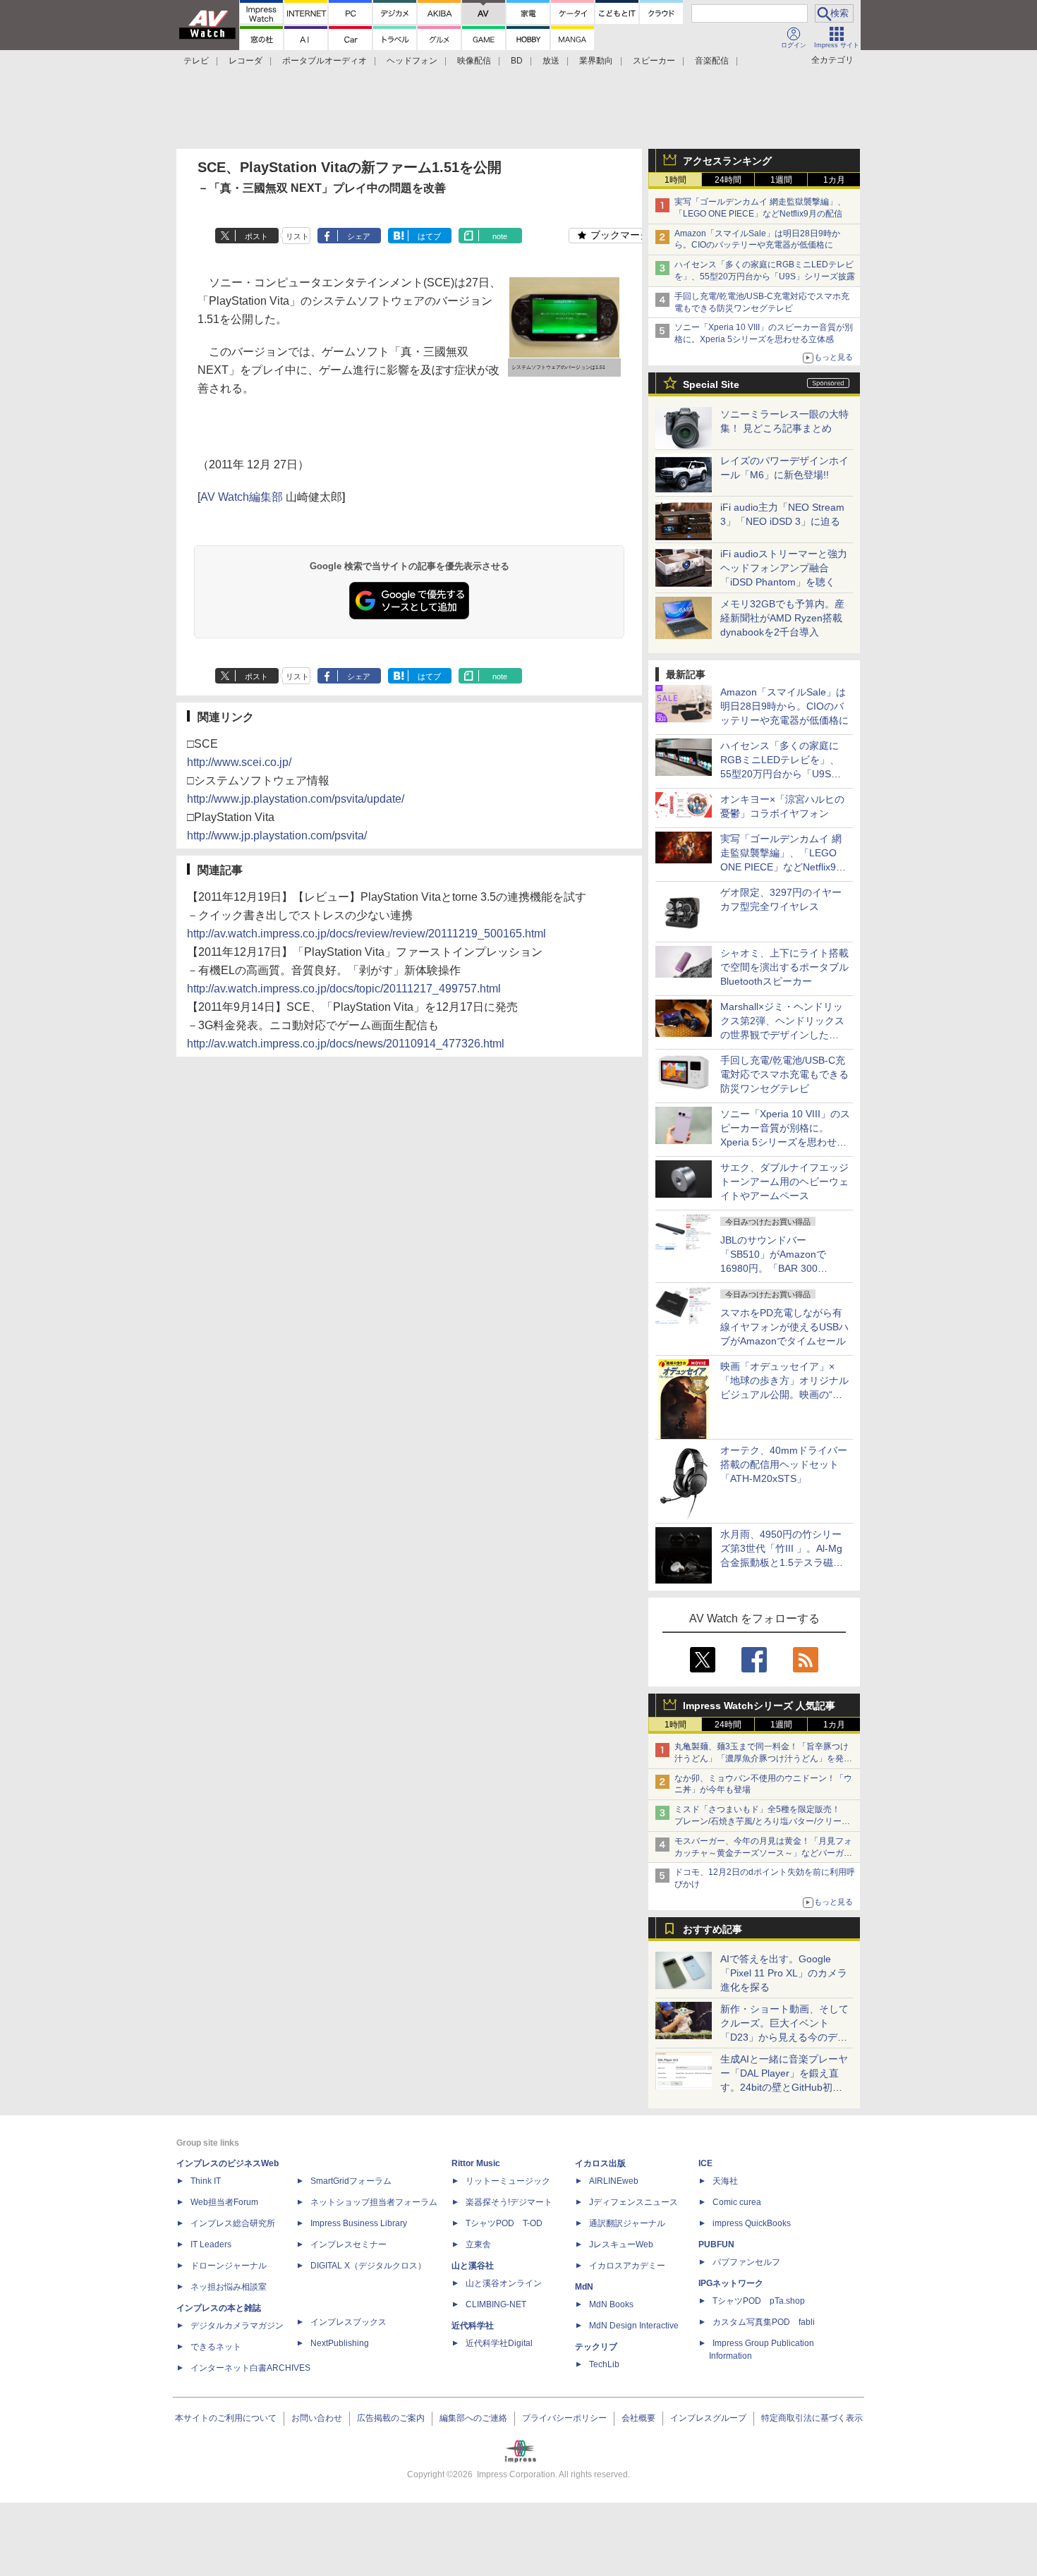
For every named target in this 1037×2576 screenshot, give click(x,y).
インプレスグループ (708, 2418)
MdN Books (611, 2304)
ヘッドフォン (412, 61)
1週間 (781, 180)
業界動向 (596, 61)
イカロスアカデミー (627, 2266)
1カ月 (834, 180)
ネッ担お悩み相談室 (229, 2287)
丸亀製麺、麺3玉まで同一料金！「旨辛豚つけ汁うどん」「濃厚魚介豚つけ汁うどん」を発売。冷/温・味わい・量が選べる (762, 1758)
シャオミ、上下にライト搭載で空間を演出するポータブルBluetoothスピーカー (784, 967)
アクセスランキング (727, 161)
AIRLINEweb (614, 2181)
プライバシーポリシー (564, 2418)
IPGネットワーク (731, 2283)
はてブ (429, 236)
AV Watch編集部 (242, 497)
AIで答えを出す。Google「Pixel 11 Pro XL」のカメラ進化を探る (784, 1973)
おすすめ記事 (712, 1929)
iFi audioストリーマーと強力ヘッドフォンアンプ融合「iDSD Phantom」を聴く (784, 568)
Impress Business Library (359, 2223)
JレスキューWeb (621, 2244)
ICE (705, 2163)
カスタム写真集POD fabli (764, 2322)
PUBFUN (716, 2244)
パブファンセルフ (746, 2262)
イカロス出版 (600, 2163)
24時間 (728, 180)
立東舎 (478, 2244)
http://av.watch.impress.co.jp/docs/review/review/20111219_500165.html (366, 934)
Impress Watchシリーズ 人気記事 (759, 1706)
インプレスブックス (348, 2322)
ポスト (256, 236)
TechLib (604, 2364)
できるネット (216, 2347)
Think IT (206, 2181)
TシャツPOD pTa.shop (759, 2301)
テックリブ (596, 2347)
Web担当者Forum (224, 2202)
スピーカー (654, 61)
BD (517, 61)
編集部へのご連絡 (473, 2418)
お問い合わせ (317, 2418)
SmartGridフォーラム (351, 2181)
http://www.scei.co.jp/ (239, 762)
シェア (359, 236)
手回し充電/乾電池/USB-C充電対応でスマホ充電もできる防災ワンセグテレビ (784, 1074)
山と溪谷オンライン (504, 2283)
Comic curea (737, 2202)
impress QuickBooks (752, 2223)
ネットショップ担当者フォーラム (374, 2202)
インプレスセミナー (348, 2244)
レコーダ (245, 61)
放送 (551, 61)
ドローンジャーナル (229, 2266)
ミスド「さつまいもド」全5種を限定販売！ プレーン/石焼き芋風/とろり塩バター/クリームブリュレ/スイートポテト (762, 1821)
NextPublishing (340, 2343)
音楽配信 (712, 61)
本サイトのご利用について (226, 2418)
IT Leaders (211, 2244)
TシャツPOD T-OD (504, 2223)
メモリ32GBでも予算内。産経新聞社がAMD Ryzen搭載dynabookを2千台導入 (782, 618)
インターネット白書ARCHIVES (250, 2368)
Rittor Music (476, 2163)
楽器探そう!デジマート (509, 2202)
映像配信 (474, 61)
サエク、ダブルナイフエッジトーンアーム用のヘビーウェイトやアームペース (784, 1181)
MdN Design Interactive (634, 2326)
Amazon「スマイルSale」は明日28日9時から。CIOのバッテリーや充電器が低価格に (784, 706)
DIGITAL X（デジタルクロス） (368, 2266)
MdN (584, 2287)
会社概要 (638, 2418)
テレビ (196, 61)
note (500, 236)
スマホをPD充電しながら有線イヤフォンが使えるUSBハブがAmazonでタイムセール (784, 1327)
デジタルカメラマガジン (237, 2326)
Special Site (711, 384)
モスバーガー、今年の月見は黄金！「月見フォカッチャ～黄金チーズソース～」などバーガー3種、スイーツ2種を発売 (763, 1853)
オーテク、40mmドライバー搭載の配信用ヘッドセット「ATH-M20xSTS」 (784, 1464)
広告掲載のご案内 (391, 2418)
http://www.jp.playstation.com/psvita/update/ (296, 799)
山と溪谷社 (473, 2266)
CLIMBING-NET (496, 2304)
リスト (297, 236)
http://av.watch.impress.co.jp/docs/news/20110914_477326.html (346, 1044)
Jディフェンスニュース (633, 2202)
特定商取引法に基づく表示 (812, 2418)
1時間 (675, 180)
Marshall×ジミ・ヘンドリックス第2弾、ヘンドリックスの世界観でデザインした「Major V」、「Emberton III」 (782, 1035)
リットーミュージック (508, 2181)
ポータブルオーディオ (325, 61)
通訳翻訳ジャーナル (627, 2223)
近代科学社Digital (499, 2343)
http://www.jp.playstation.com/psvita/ (277, 836)
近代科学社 (473, 2326)
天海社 (725, 2181)
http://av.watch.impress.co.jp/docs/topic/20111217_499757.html (344, 989)
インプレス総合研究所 (233, 2223)
